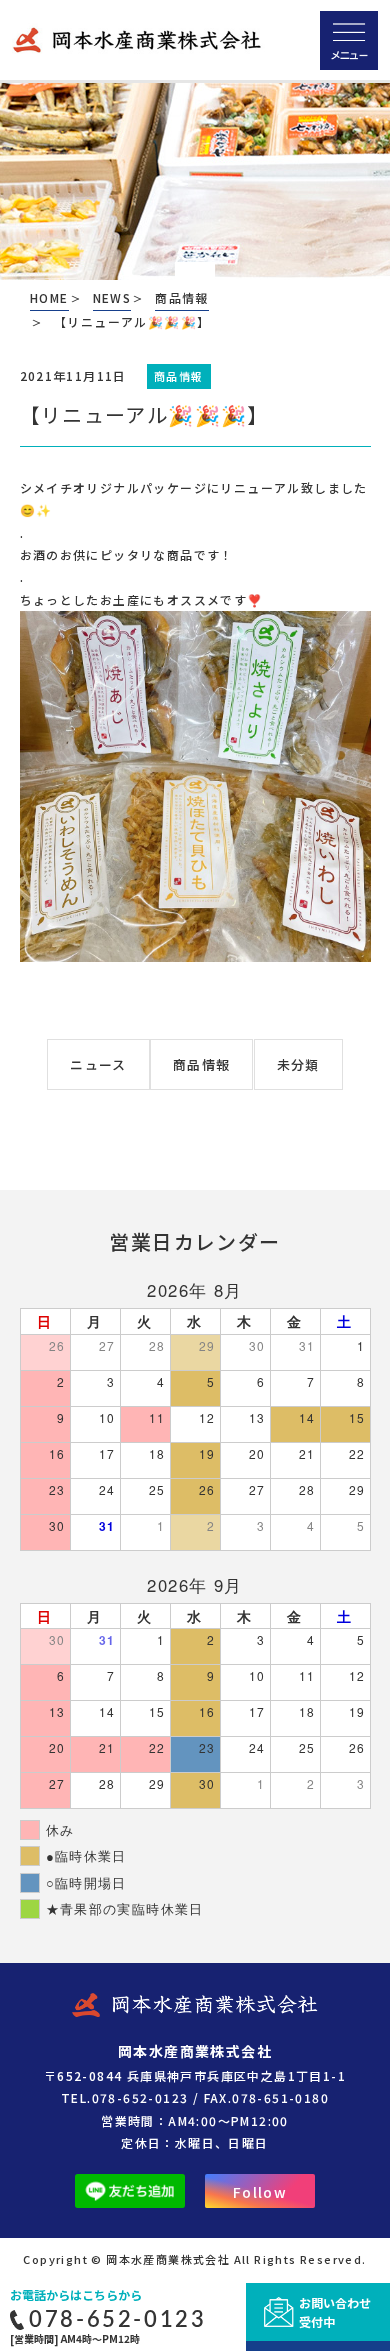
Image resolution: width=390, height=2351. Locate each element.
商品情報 (201, 1064)
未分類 (298, 1064)
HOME (49, 297)
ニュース (98, 1064)
